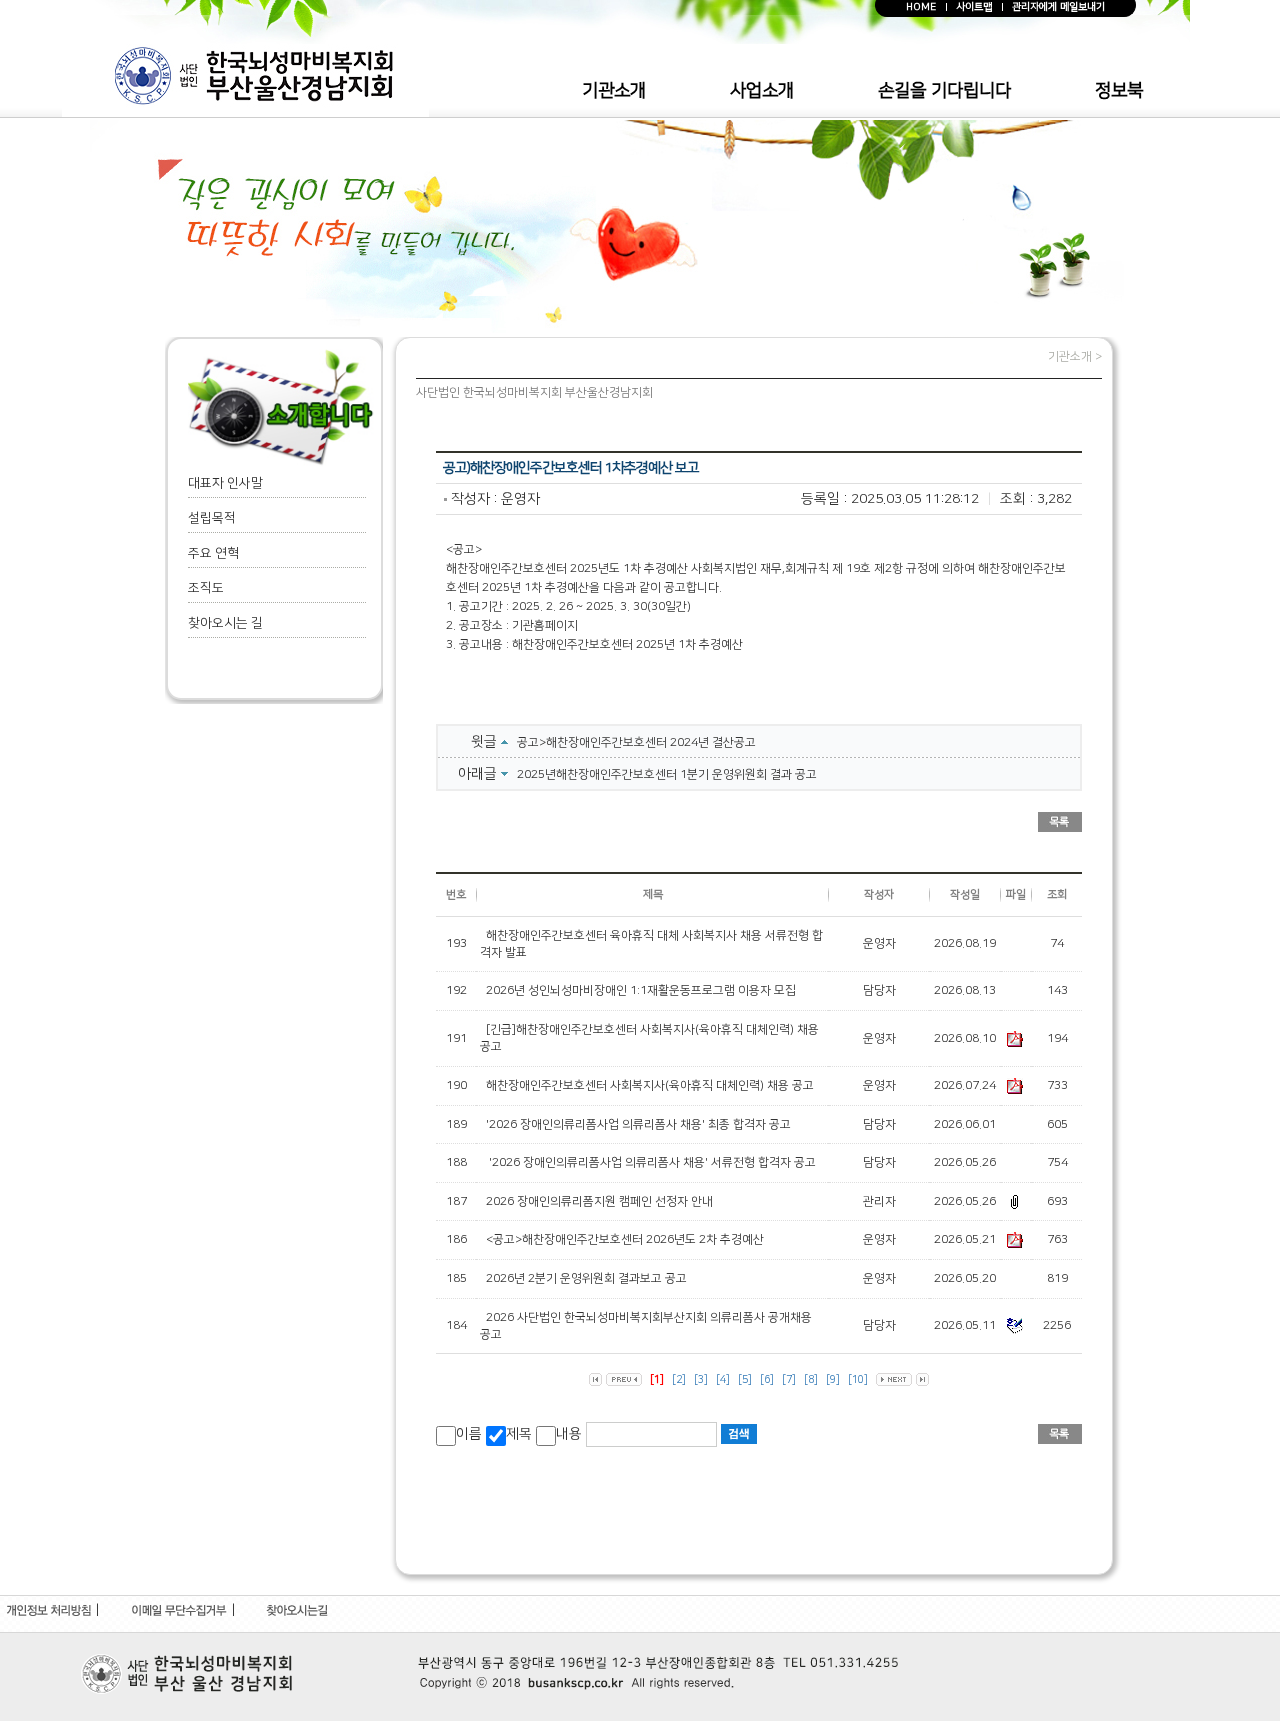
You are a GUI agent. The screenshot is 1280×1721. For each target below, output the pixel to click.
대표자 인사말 (225, 483)
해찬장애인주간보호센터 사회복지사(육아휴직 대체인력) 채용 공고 (650, 1085)
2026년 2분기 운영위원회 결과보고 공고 (586, 1278)
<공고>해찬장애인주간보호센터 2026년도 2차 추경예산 (625, 1239)
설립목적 (212, 518)
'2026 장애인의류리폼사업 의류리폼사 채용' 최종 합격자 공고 (638, 1124)
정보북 (1119, 91)
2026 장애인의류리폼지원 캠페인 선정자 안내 (599, 1201)
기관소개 (614, 91)
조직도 (206, 588)
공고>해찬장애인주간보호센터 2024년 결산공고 (636, 742)
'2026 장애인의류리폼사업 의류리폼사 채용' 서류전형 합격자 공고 (651, 1162)
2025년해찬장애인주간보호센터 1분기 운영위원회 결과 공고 (667, 774)
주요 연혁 (213, 553)
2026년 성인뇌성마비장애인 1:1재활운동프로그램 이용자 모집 (641, 990)
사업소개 (762, 91)
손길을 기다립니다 (944, 91)
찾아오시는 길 (225, 623)
